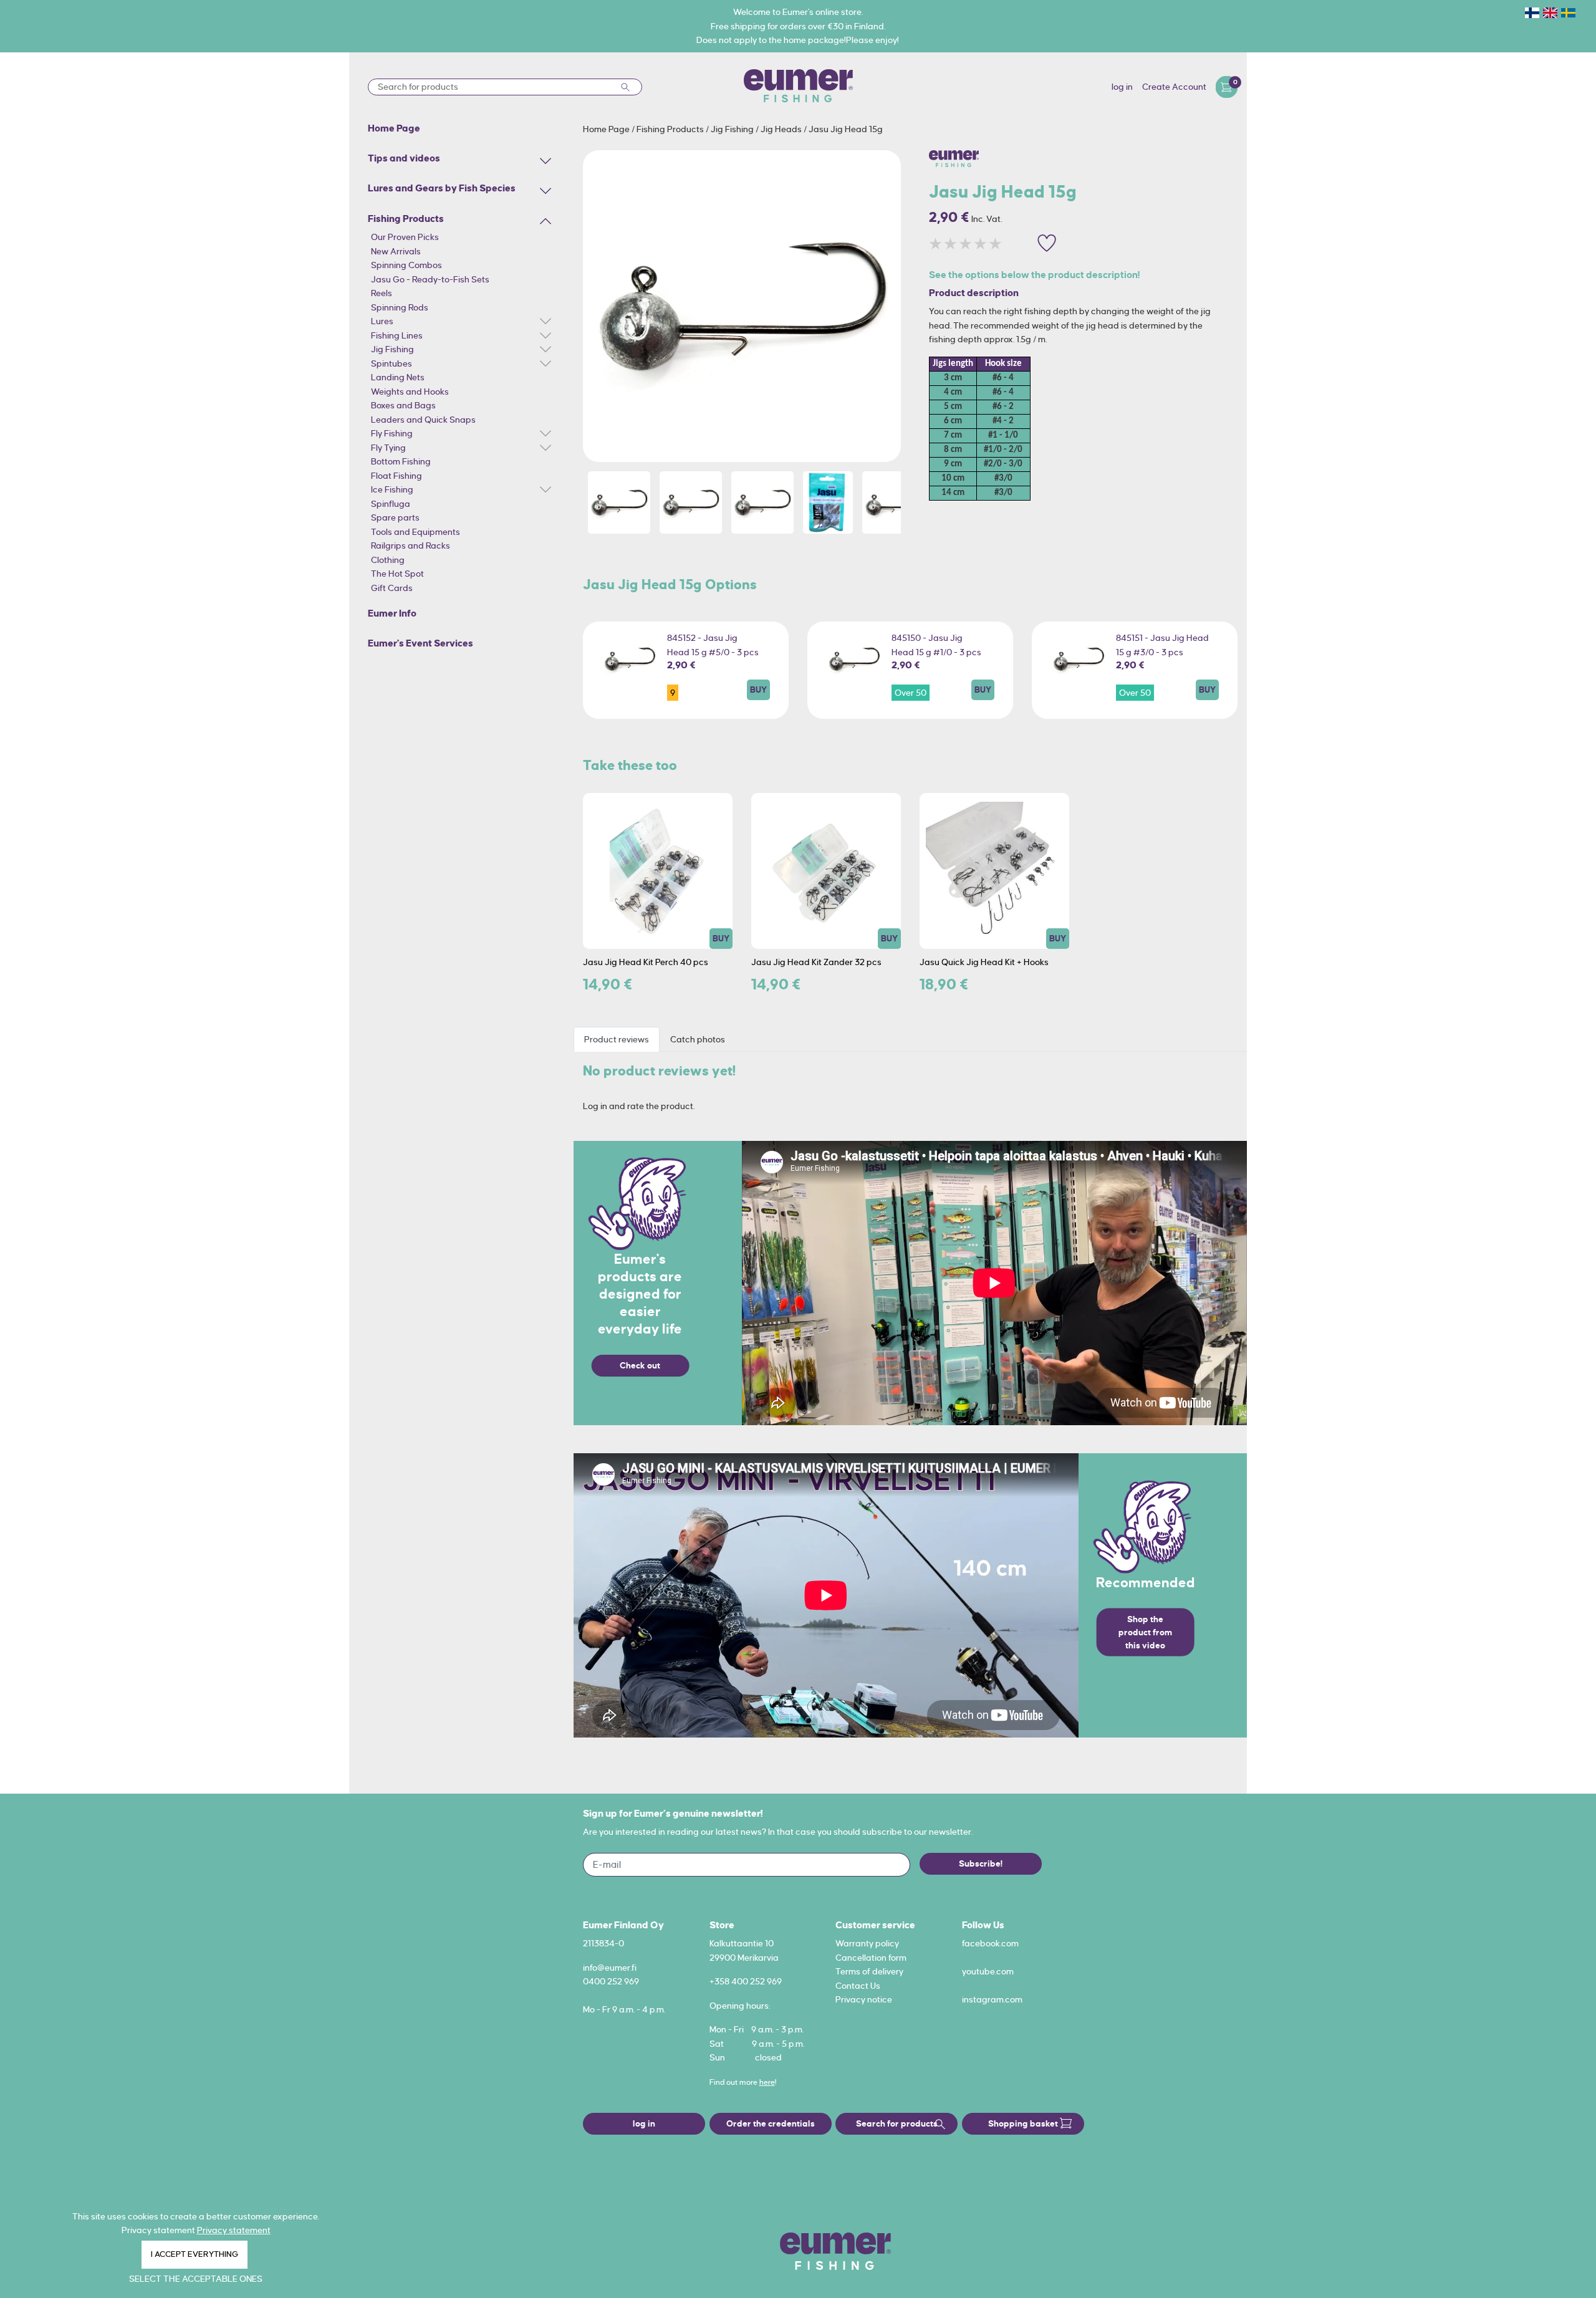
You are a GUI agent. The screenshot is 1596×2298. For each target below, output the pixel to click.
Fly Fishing (392, 433)
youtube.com (988, 1971)
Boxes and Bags (403, 405)
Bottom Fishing (401, 461)
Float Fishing (397, 476)
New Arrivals (396, 251)
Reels (382, 293)
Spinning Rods (400, 307)
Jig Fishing (392, 349)
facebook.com (990, 1943)
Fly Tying (388, 448)
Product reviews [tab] (617, 1039)
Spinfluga (391, 504)
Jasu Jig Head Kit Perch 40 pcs (646, 962)
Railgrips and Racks (411, 546)
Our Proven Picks (405, 237)
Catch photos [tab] (698, 1039)
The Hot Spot (397, 574)
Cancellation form (871, 1958)
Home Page (607, 129)
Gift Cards (392, 588)
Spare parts (395, 517)
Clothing (388, 560)
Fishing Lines (397, 335)
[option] (742, 306)
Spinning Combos (406, 265)
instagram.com (992, 1999)
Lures (382, 321)
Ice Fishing (392, 489)
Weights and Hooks (410, 392)
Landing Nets (398, 377)
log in (1122, 87)
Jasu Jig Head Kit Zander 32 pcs (816, 962)
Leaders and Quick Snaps (423, 420)
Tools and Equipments (416, 532)
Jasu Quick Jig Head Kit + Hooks (984, 962)
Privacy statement (234, 2230)
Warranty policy (867, 1943)
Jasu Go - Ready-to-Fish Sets (430, 279)
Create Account (1174, 87)
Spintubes (392, 363)
